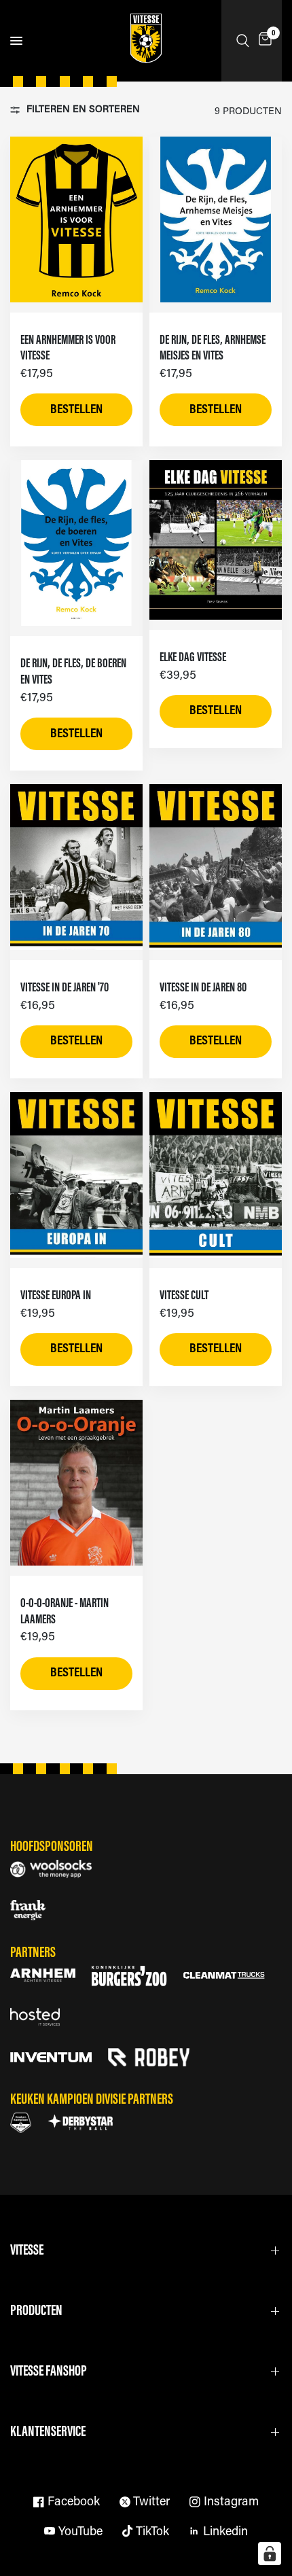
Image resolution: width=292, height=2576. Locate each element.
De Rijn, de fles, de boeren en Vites (73, 672)
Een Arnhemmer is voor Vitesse (68, 349)
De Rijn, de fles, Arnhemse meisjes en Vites (213, 349)
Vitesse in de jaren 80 (203, 988)
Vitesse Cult (184, 1296)
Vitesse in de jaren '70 (65, 988)
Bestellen (76, 410)
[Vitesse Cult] (216, 1175)
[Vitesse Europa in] (76, 1175)
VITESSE (27, 2251)
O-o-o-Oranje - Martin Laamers (65, 1612)
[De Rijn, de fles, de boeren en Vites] (76, 543)
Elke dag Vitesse (193, 658)
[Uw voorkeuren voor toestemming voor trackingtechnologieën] (270, 2554)
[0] (263, 41)
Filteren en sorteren (83, 110)
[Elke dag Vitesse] (216, 540)
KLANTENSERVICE (48, 2432)
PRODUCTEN (36, 2311)
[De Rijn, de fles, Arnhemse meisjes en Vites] (216, 219)
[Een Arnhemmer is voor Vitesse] (76, 219)
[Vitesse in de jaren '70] (76, 867)
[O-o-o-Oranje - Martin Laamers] (76, 1483)
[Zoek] (243, 41)
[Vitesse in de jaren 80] (216, 867)
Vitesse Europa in (56, 1296)
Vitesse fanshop (49, 2372)
